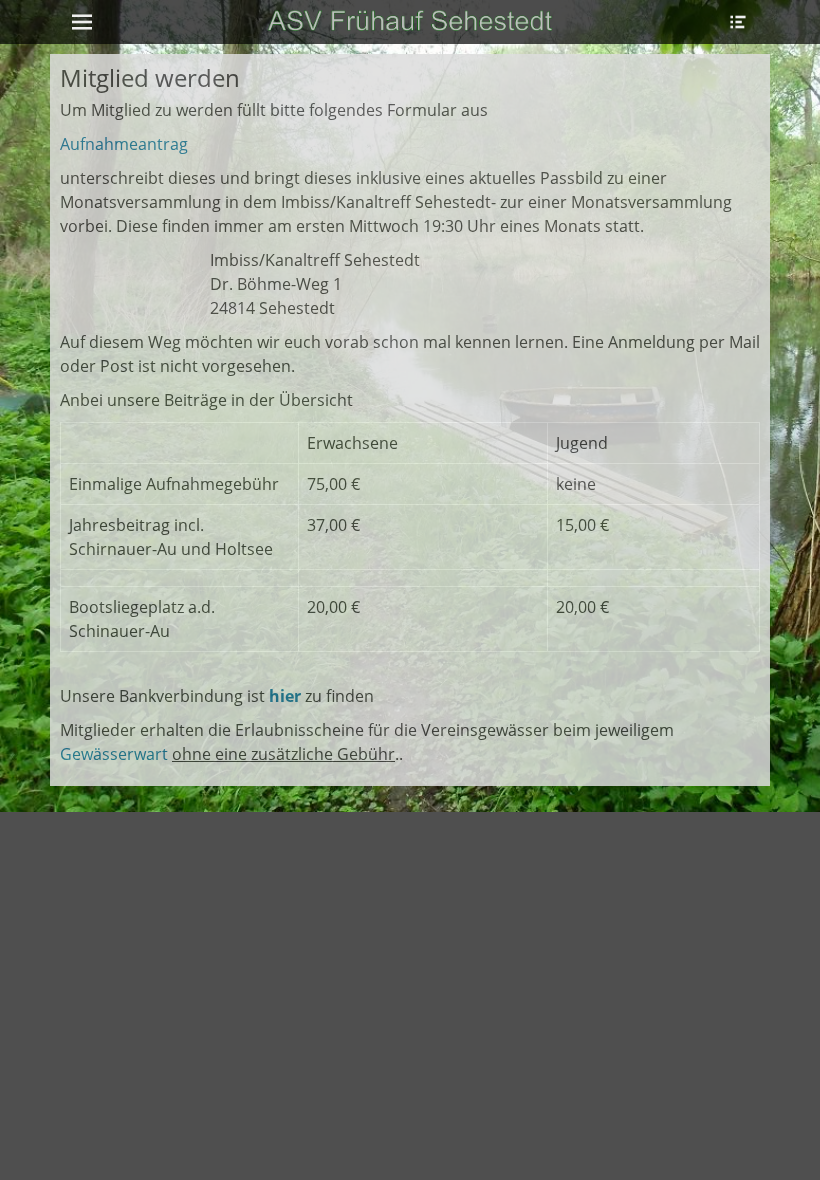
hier (285, 696)
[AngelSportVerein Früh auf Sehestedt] (410, 22)
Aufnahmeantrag (124, 144)
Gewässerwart (114, 754)
